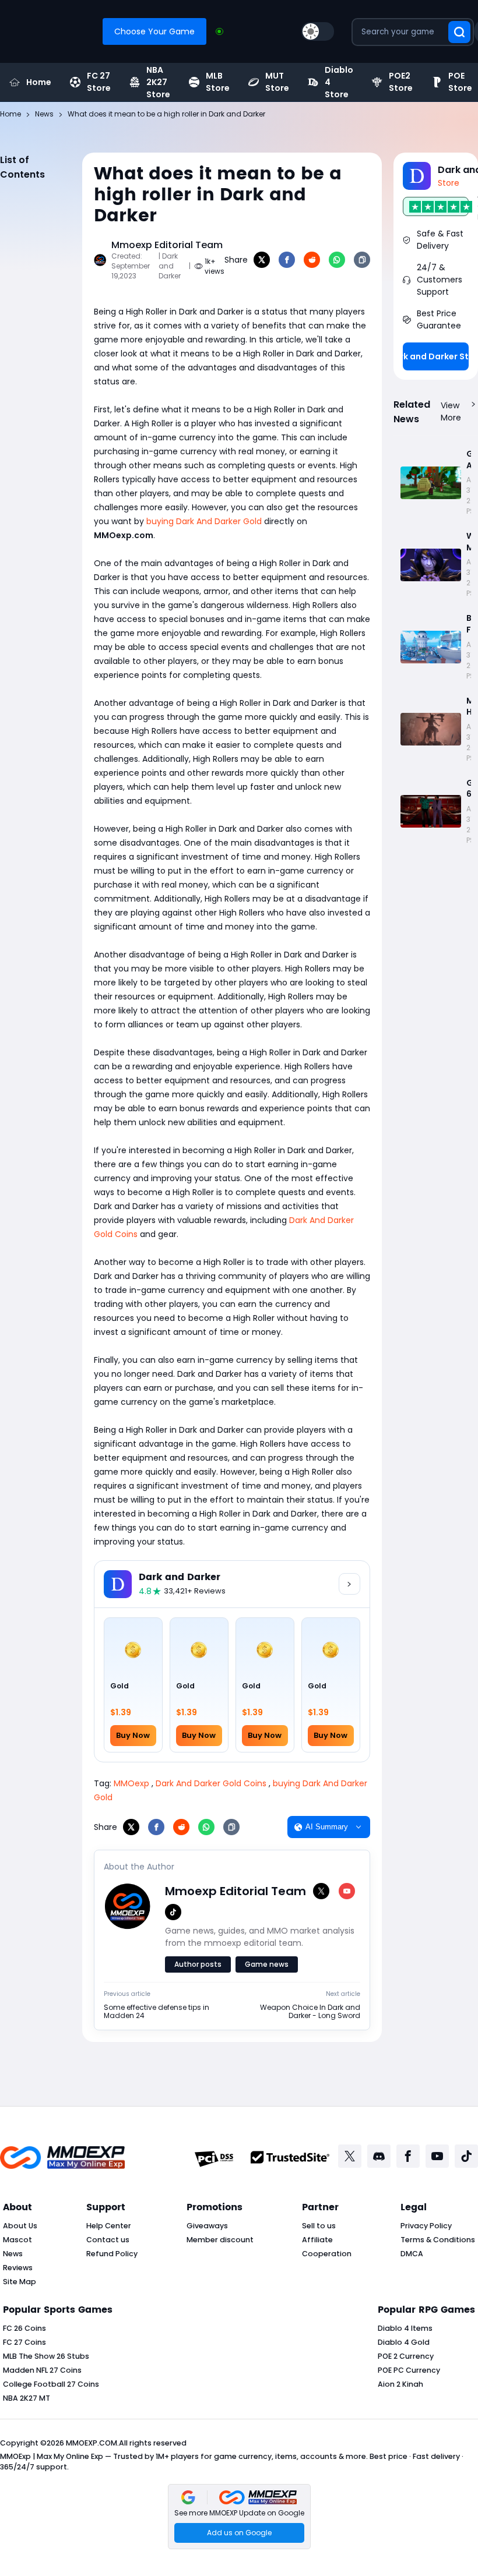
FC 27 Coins (24, 2342)
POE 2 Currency (406, 2356)
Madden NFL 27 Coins (42, 2370)
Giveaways (207, 2226)
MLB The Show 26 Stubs (46, 2356)
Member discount (220, 2240)
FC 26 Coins (24, 2328)
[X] (262, 260)
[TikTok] (173, 1912)
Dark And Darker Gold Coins (211, 1783)
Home (39, 82)
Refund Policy (112, 2254)
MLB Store (218, 82)
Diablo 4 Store (339, 82)
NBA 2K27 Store (158, 82)
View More (451, 411)
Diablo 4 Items (405, 2328)
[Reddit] (312, 260)
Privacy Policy (426, 2226)
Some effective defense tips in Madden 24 (157, 2012)
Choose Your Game (154, 31)
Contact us (108, 2240)
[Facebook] (287, 260)
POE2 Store (401, 82)
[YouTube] (347, 1891)
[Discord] (379, 2156)
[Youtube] (437, 2156)
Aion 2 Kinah (400, 2384)
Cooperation (327, 2254)
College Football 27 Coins (51, 2384)
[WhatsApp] (337, 260)
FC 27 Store (99, 82)
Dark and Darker (180, 1577)
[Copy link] (362, 260)
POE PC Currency (409, 2370)
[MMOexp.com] (62, 2159)
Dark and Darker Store (436, 356)
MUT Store (277, 82)
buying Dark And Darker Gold (204, 521)
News (13, 2254)
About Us (20, 2226)
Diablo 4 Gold (404, 2342)
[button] (239, 2517)
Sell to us (319, 2226)
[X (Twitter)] (321, 1891)
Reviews (18, 2268)
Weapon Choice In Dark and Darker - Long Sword (310, 2012)
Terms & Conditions (438, 2240)
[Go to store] (349, 1584)
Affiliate (317, 2240)
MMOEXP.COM (92, 2443)
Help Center (109, 2226)
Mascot (17, 2240)
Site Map (20, 2282)
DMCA (412, 2254)
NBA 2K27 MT (27, 2398)
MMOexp (131, 1783)
